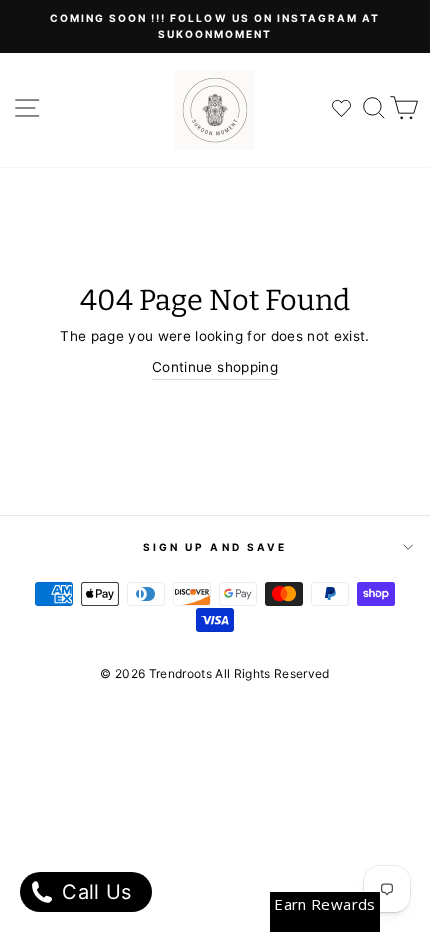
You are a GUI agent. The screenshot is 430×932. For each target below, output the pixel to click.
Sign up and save (215, 547)
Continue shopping (215, 367)
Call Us (94, 892)
